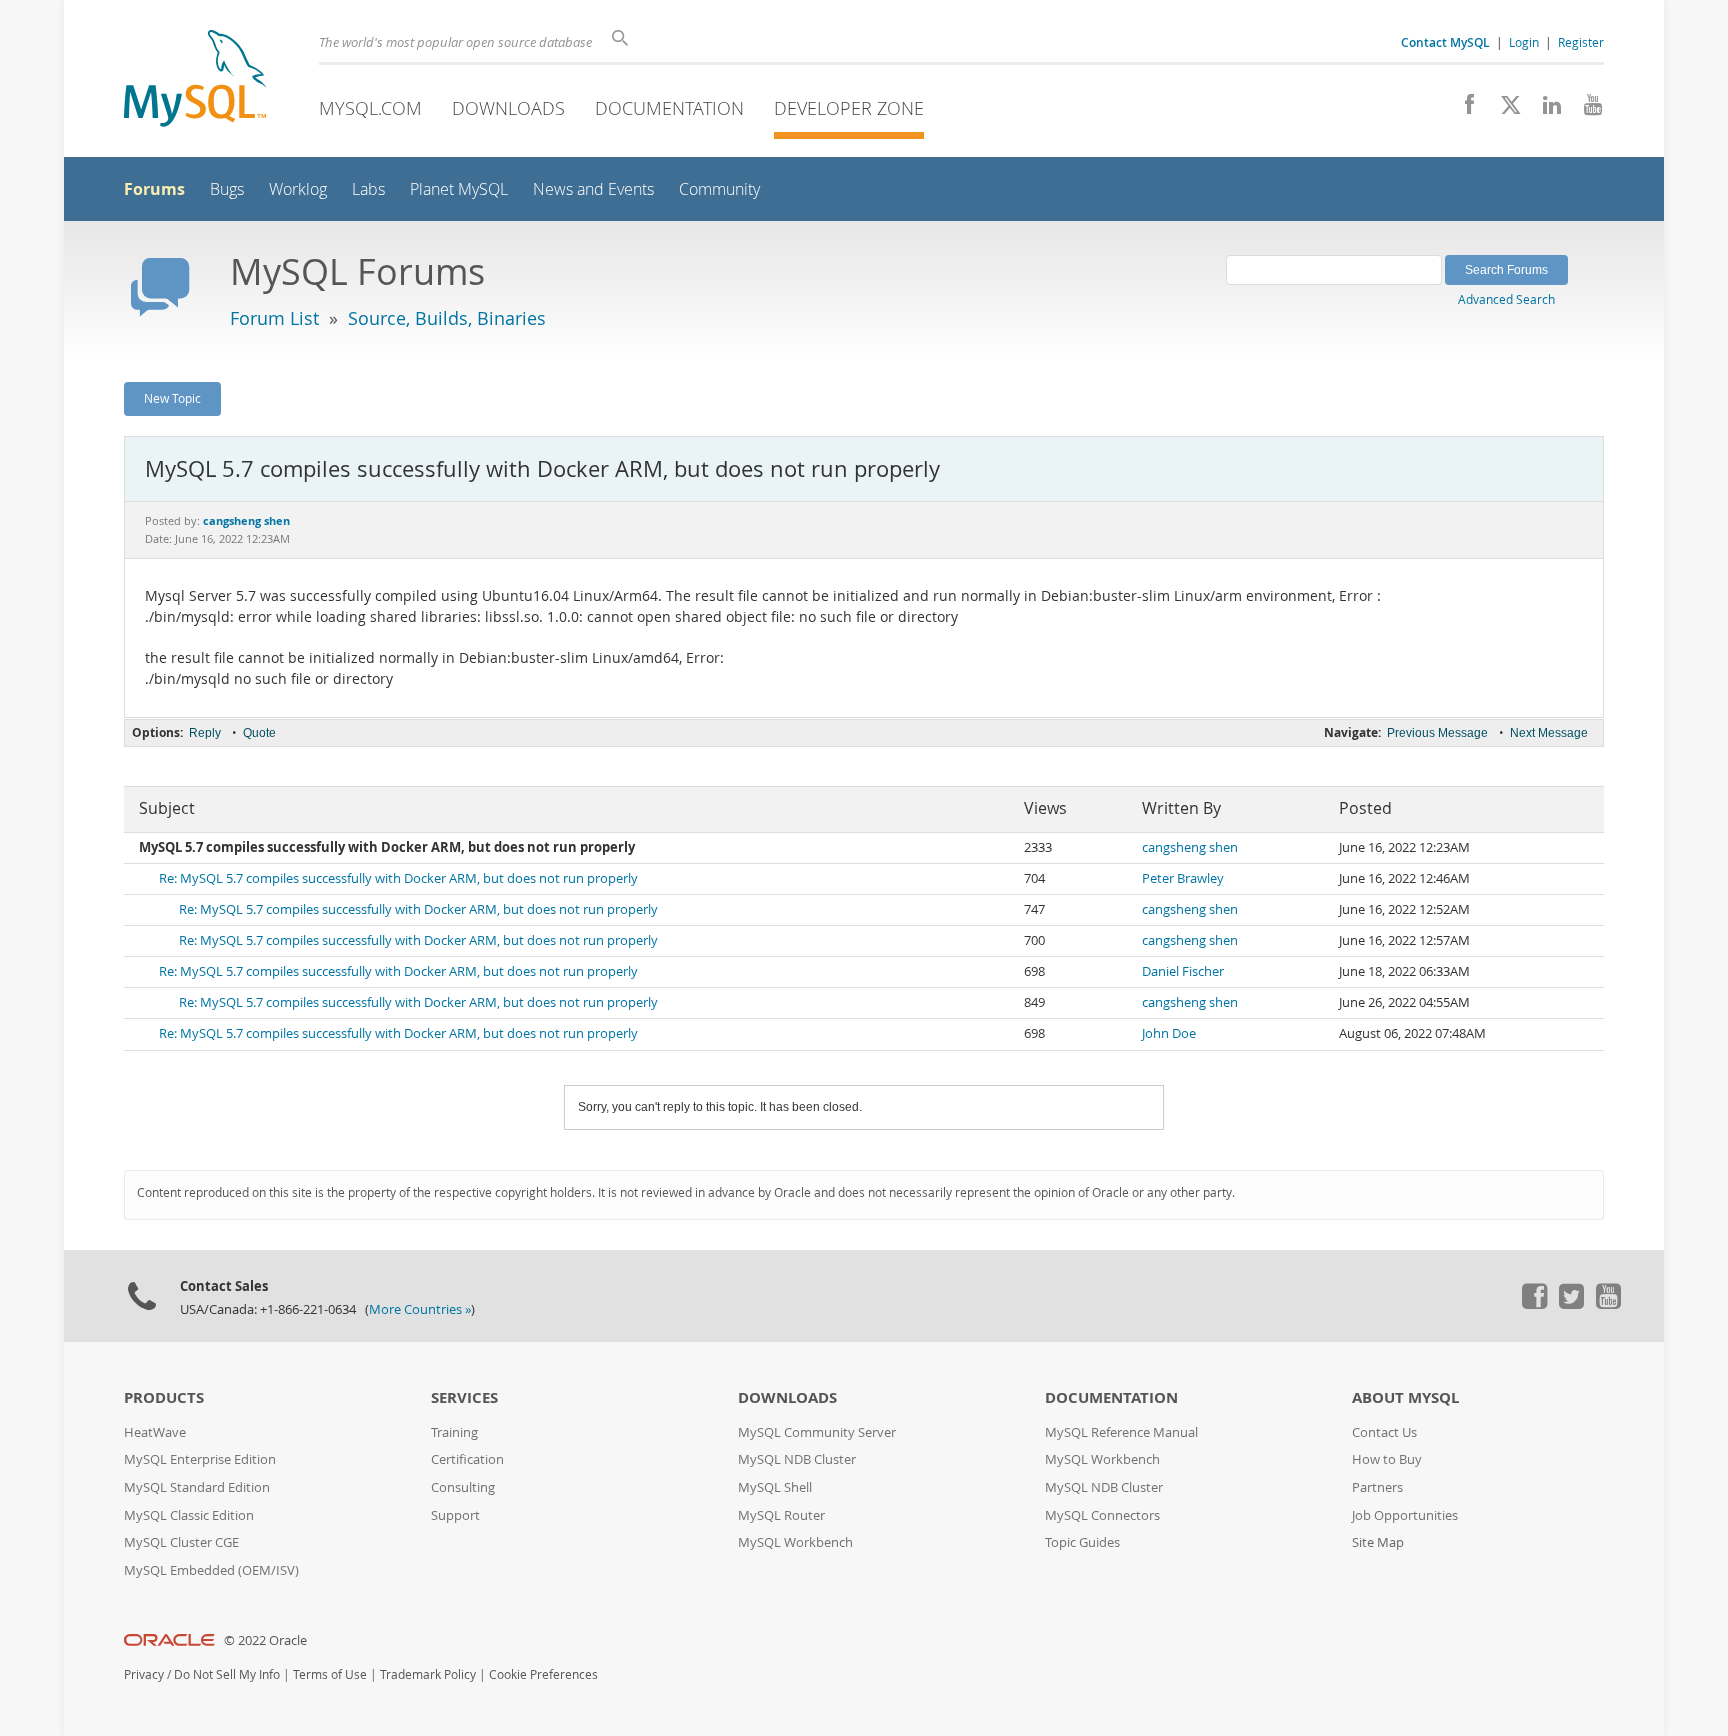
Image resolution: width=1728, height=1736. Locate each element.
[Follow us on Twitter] (1571, 1304)
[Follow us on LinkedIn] (1544, 110)
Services (464, 1397)
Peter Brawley (1183, 878)
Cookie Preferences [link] (543, 1674)
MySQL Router (781, 1515)
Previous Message (1437, 733)
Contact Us (1384, 1432)
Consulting (463, 1487)
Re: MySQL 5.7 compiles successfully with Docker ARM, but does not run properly (398, 878)
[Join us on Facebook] (1462, 110)
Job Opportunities (1405, 1515)
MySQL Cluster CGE (181, 1542)
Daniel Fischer (1183, 971)
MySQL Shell (775, 1487)
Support (455, 1515)
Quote (259, 733)
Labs (368, 189)
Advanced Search (1506, 299)
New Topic (172, 398)
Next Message (1549, 733)
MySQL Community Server (817, 1432)
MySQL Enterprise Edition (200, 1459)
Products (164, 1397)
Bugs (227, 189)
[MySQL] (195, 80)
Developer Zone (849, 108)
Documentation (669, 108)
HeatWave (155, 1432)
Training (454, 1432)
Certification (467, 1459)
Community (719, 189)
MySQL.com (370, 108)
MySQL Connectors (1102, 1515)
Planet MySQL (459, 189)
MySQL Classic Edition (189, 1515)
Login (1524, 42)
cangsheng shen (1190, 847)
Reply (205, 733)
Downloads (508, 108)
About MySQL (1405, 1397)
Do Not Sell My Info (227, 1674)
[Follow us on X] (1503, 110)
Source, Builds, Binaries (447, 318)
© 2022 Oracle (265, 1640)
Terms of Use (330, 1674)
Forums (154, 189)
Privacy (144, 1674)
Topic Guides (1082, 1542)
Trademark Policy (428, 1674)
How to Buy (1387, 1459)
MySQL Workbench (795, 1542)
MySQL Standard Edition (197, 1487)
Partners (1377, 1487)
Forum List (274, 318)
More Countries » (420, 1309)
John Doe (1169, 1033)
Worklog (298, 189)
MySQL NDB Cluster (797, 1459)
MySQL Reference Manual (1121, 1432)
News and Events (593, 189)
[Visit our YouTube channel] (1585, 110)
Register (1581, 42)
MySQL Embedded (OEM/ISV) (211, 1570)
